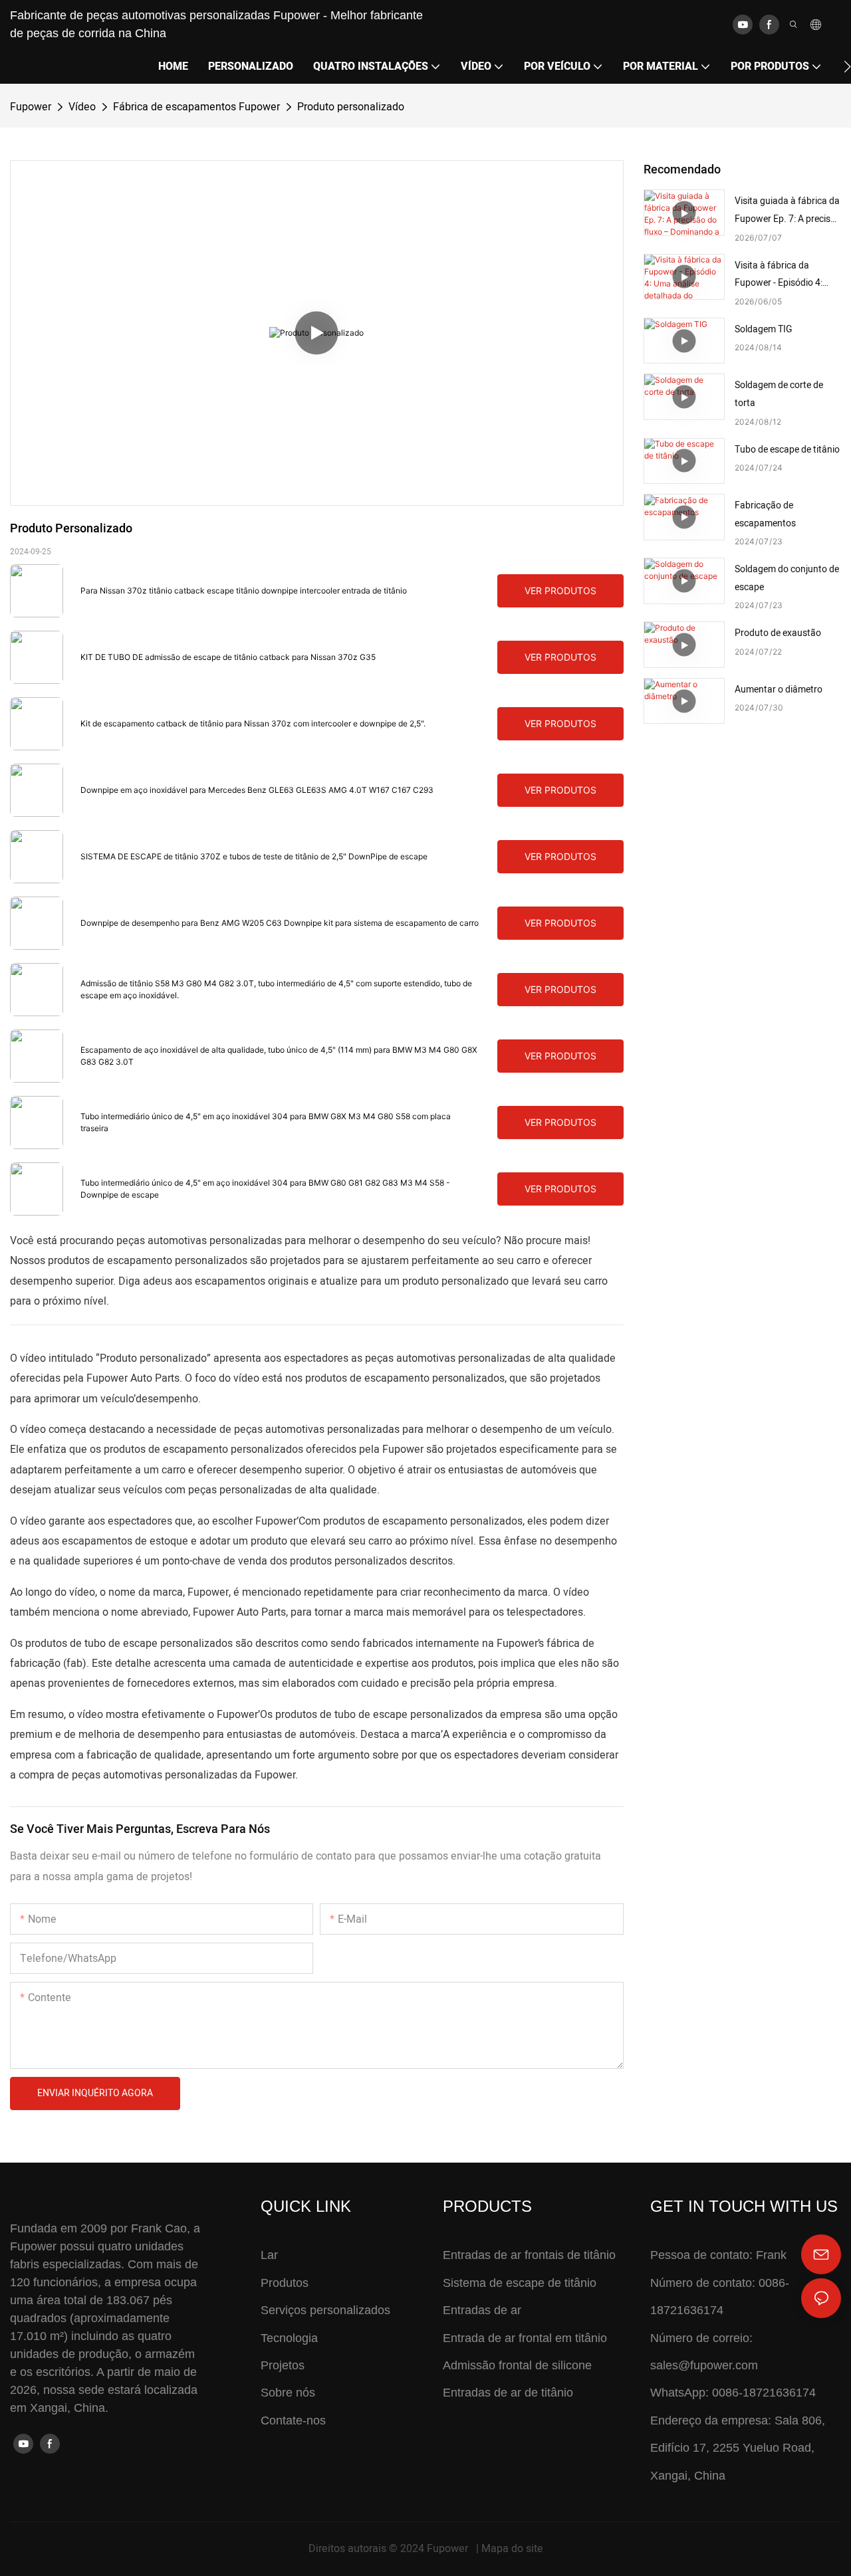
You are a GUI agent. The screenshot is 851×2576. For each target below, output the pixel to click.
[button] (847, 66)
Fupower (31, 107)
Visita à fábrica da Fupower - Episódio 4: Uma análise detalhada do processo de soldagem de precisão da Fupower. (787, 275)
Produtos (285, 2283)
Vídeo (82, 107)
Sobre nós (288, 2393)
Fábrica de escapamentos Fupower (196, 107)
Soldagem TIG (764, 329)
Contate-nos (293, 2420)
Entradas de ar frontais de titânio (529, 2255)
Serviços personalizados (325, 2310)
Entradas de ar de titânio (508, 2393)
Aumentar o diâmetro (779, 690)
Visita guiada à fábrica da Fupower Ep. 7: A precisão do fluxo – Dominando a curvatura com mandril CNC (788, 211)
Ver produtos (560, 590)
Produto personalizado (351, 107)
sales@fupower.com (704, 2365)
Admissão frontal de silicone (517, 2365)
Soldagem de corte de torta (779, 394)
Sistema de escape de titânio (520, 2283)
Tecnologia (289, 2338)
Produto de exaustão (778, 633)
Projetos (283, 2365)
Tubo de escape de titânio (787, 450)
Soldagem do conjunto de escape (787, 578)
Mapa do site (512, 2549)
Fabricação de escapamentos (765, 514)
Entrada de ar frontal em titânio (525, 2338)
